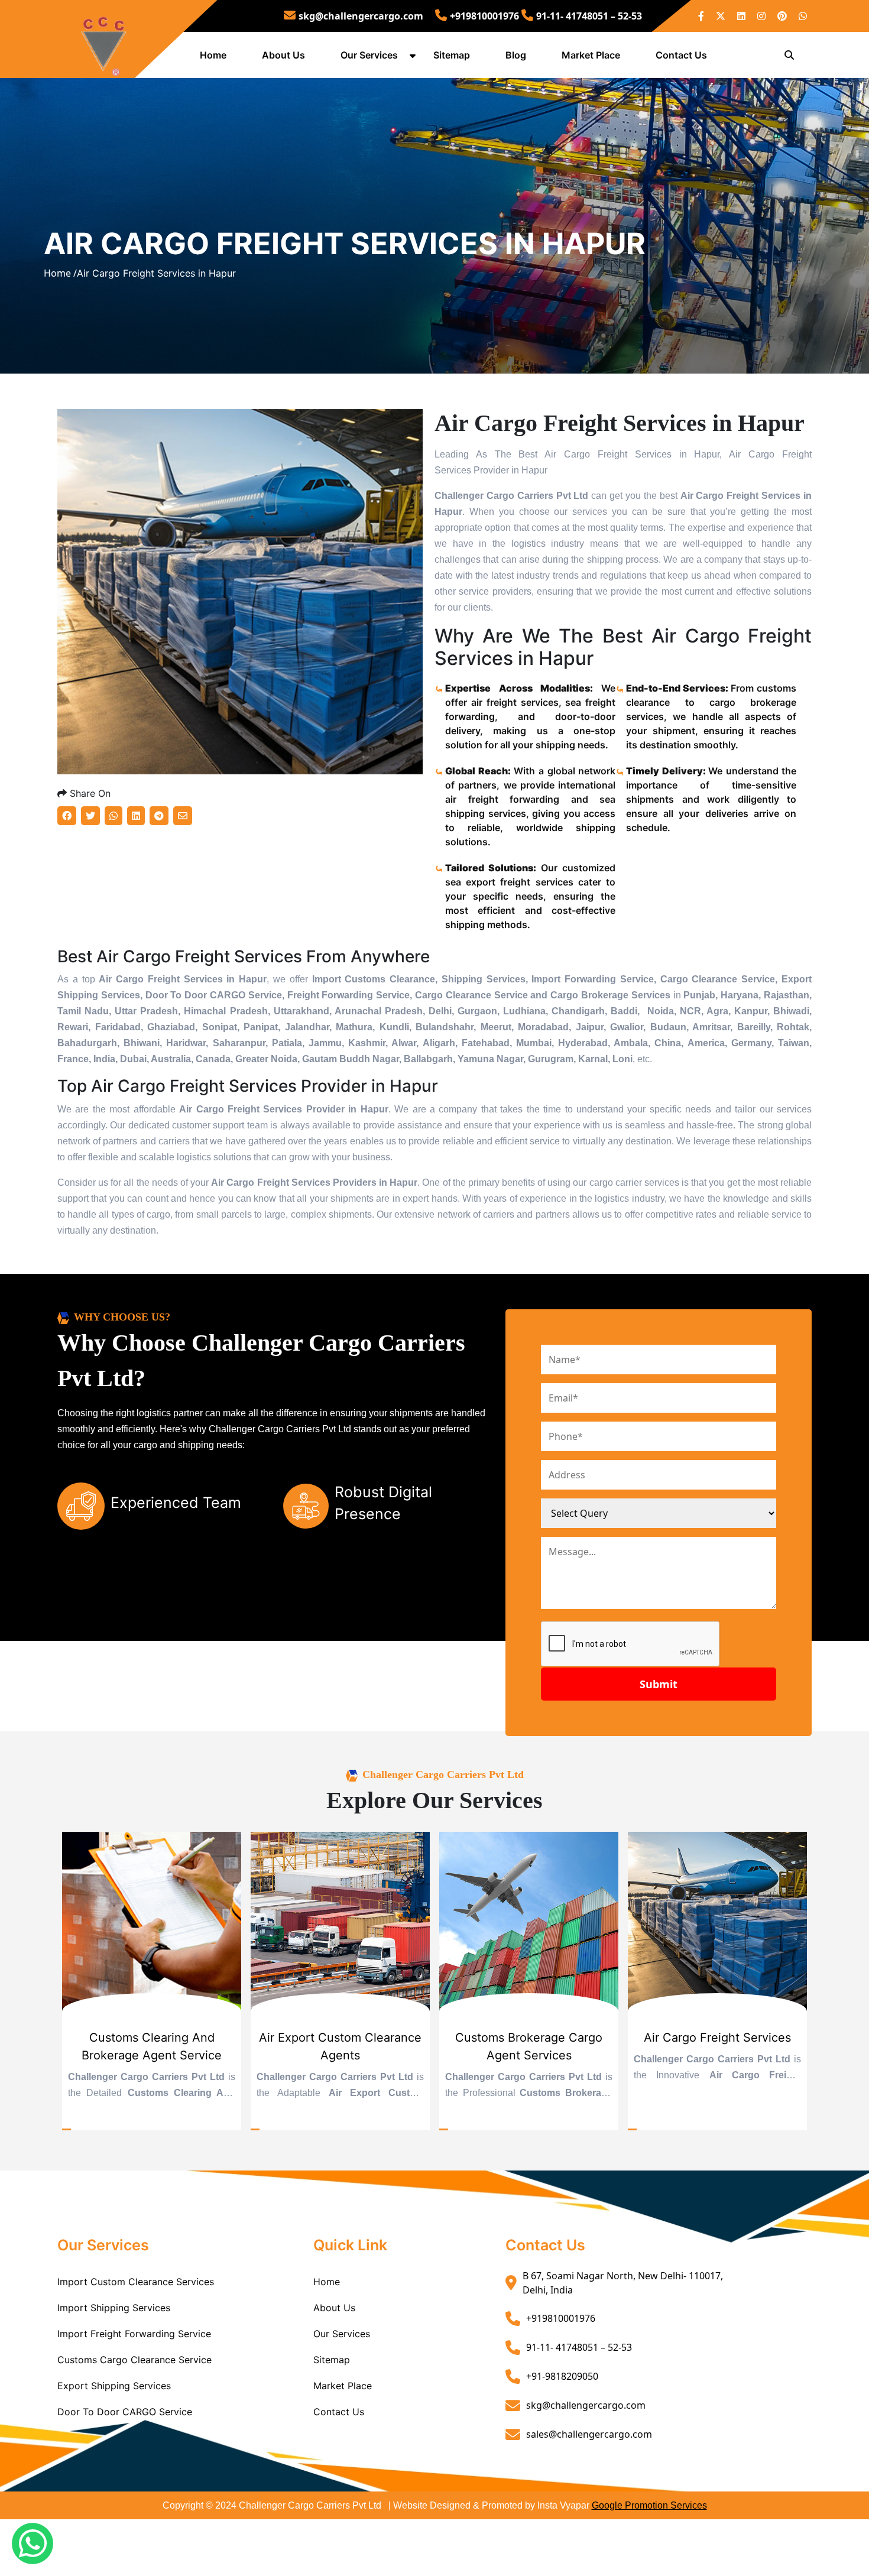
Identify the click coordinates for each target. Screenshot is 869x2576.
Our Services (369, 55)
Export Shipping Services (114, 2386)
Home (213, 55)
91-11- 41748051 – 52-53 (589, 16)
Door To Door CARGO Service (125, 2412)
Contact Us (681, 55)
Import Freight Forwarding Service (134, 2334)
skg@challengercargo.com (361, 16)
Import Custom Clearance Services (136, 2282)
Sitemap (452, 55)
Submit (659, 1684)
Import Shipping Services (114, 2308)
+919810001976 (484, 16)
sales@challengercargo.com (589, 2434)
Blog (516, 55)
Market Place (591, 55)
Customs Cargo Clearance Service (134, 2360)
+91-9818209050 (562, 2376)
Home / (60, 273)
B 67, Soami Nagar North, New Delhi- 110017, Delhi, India (623, 2283)
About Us (283, 55)
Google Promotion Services (649, 2505)
